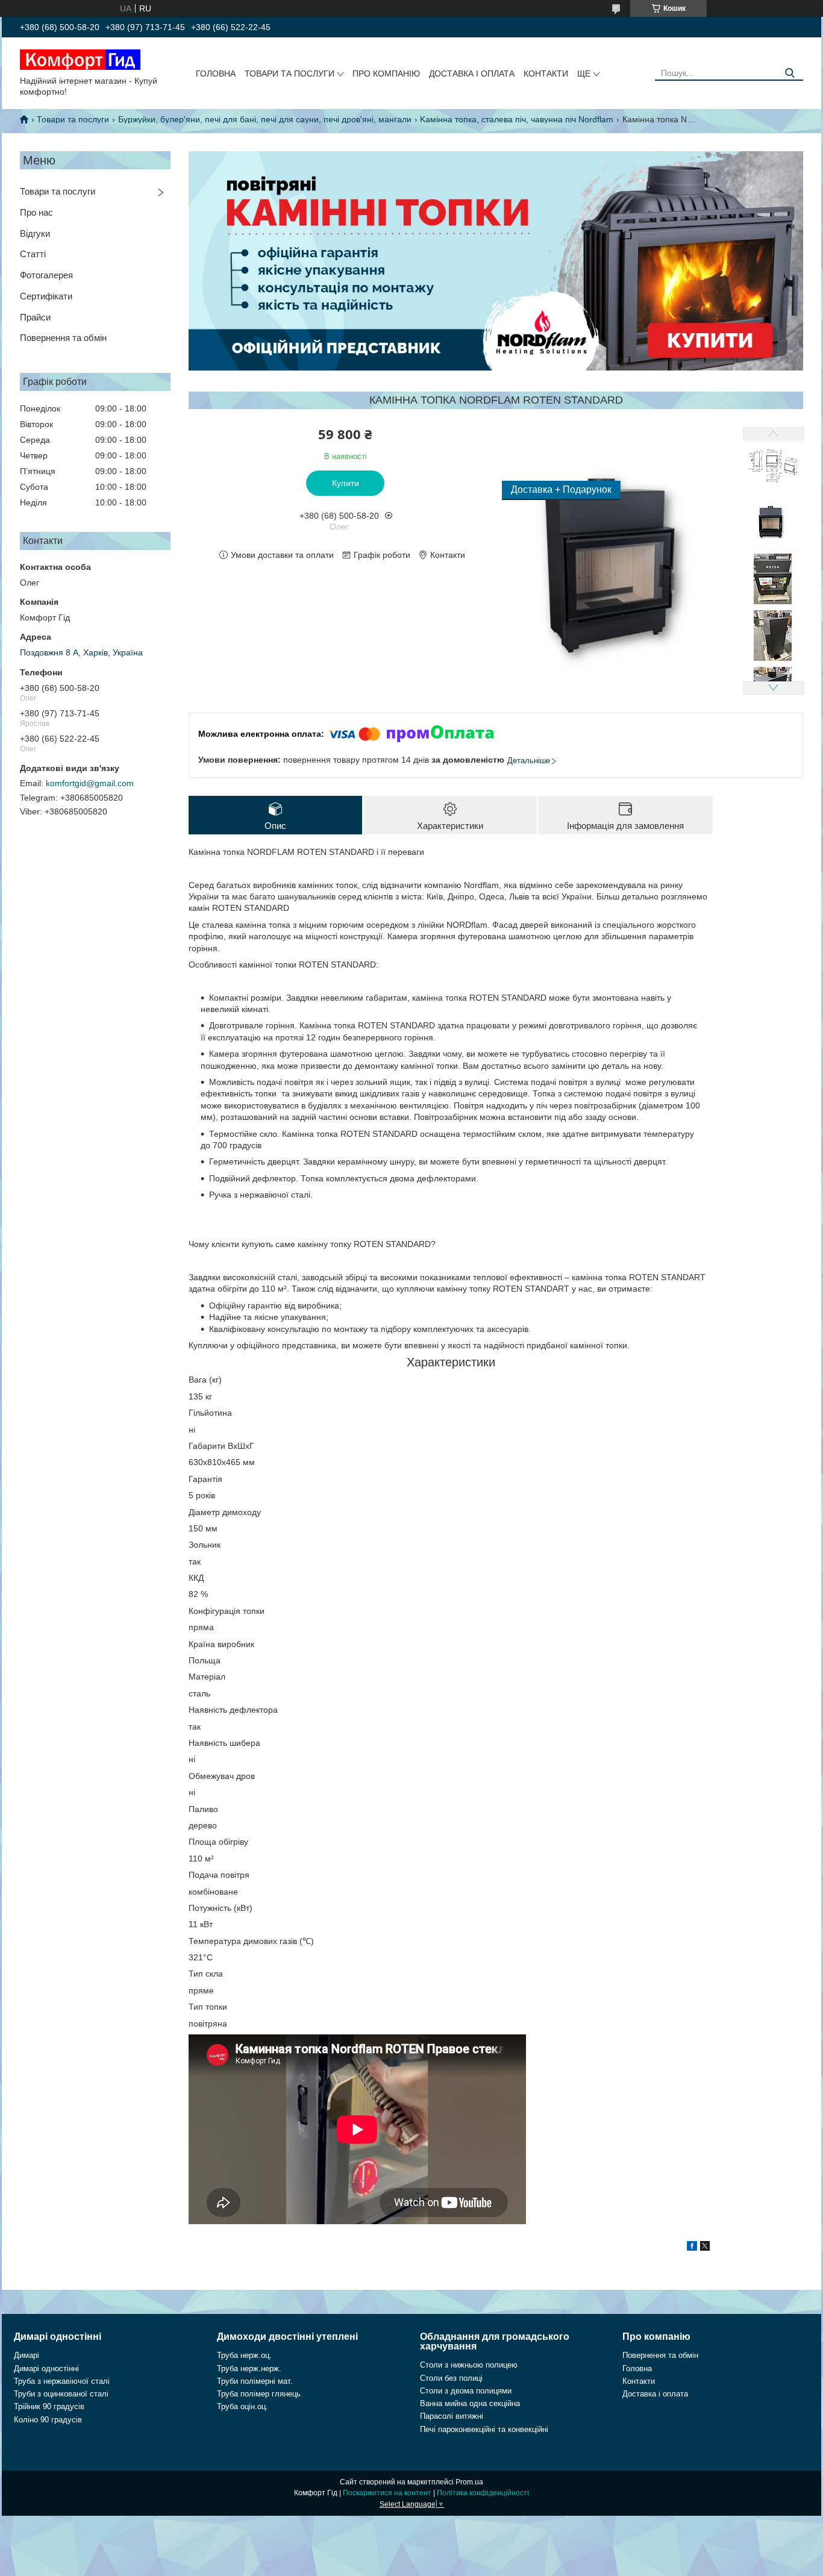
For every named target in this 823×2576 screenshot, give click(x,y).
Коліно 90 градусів (48, 2420)
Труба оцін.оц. (243, 2406)
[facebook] (692, 2248)
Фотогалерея (46, 275)
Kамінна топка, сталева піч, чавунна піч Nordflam (517, 119)
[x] (705, 2248)
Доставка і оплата (472, 73)
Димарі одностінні (46, 2368)
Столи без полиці (451, 2378)
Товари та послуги (289, 73)
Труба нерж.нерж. (249, 2368)
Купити (346, 483)
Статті (33, 254)
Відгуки (35, 233)
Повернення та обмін (63, 338)
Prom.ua (469, 2482)
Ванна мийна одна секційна (470, 2403)
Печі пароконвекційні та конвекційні (484, 2429)
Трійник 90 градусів (49, 2406)
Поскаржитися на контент (387, 2493)
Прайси (35, 317)
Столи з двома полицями (466, 2391)
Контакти (546, 73)
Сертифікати (46, 296)
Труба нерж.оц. (244, 2355)
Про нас (36, 212)
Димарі (27, 2355)
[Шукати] (790, 73)
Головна (216, 73)
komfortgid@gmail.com (90, 783)
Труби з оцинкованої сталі (61, 2394)
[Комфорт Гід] (80, 59)
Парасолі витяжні (452, 2416)
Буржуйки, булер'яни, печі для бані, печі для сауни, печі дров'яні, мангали (265, 119)
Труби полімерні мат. (255, 2381)
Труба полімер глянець (259, 2394)
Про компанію (386, 73)
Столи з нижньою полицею (469, 2365)
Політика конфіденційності (483, 2493)
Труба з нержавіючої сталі (62, 2381)
